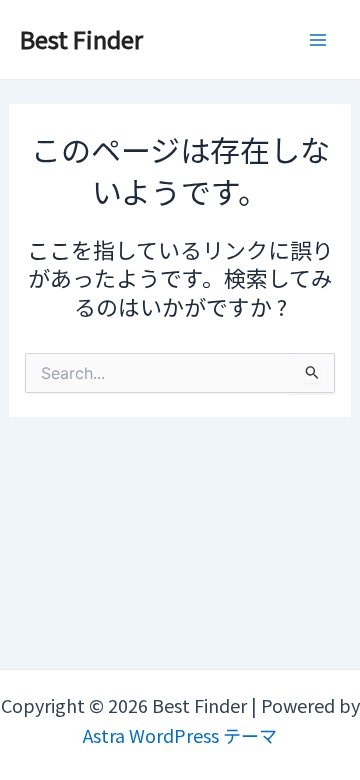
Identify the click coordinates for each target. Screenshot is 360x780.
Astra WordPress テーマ (180, 735)
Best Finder (81, 38)
